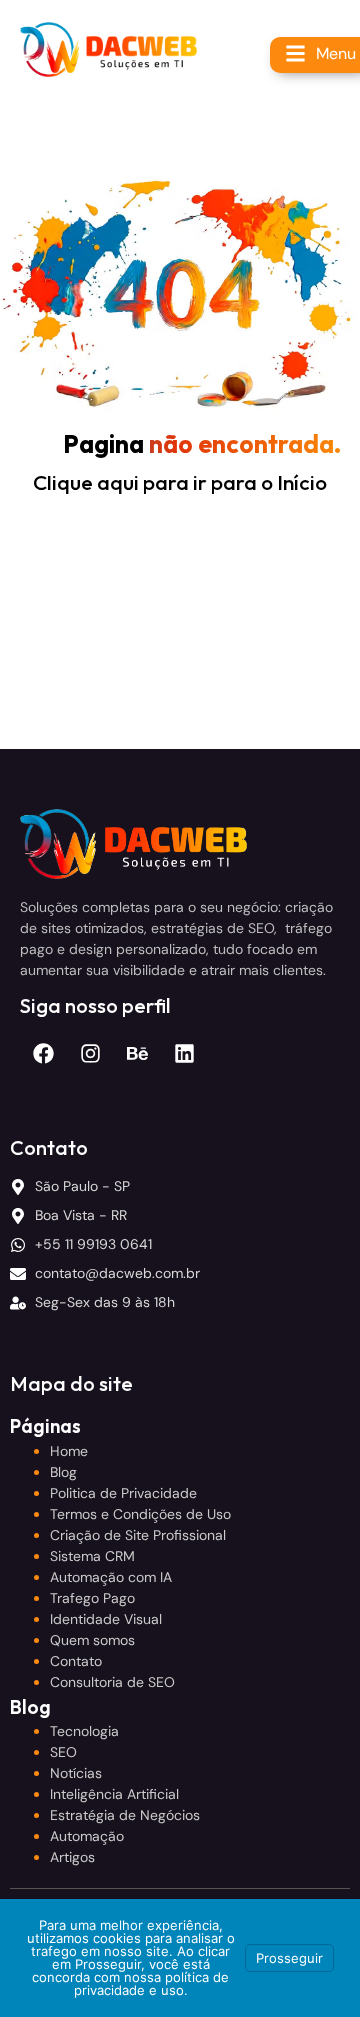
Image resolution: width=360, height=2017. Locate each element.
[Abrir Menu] (295, 53)
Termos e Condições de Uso (140, 1514)
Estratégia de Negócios (125, 1815)
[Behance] (137, 1053)
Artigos (72, 1857)
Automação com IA (111, 1577)
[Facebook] (43, 1053)
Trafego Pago (92, 1598)
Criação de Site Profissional (138, 1535)
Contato (76, 1661)
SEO (63, 1752)
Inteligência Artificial (114, 1794)
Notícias (76, 1773)
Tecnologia (84, 1731)
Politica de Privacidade (123, 1493)
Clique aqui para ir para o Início (180, 482)
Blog (63, 1472)
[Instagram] (90, 1053)
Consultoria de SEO (112, 1682)
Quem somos (92, 1640)
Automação (87, 1836)
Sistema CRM (92, 1556)
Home (69, 1451)
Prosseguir (289, 1958)
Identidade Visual (106, 1619)
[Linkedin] (184, 1053)
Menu (336, 53)
